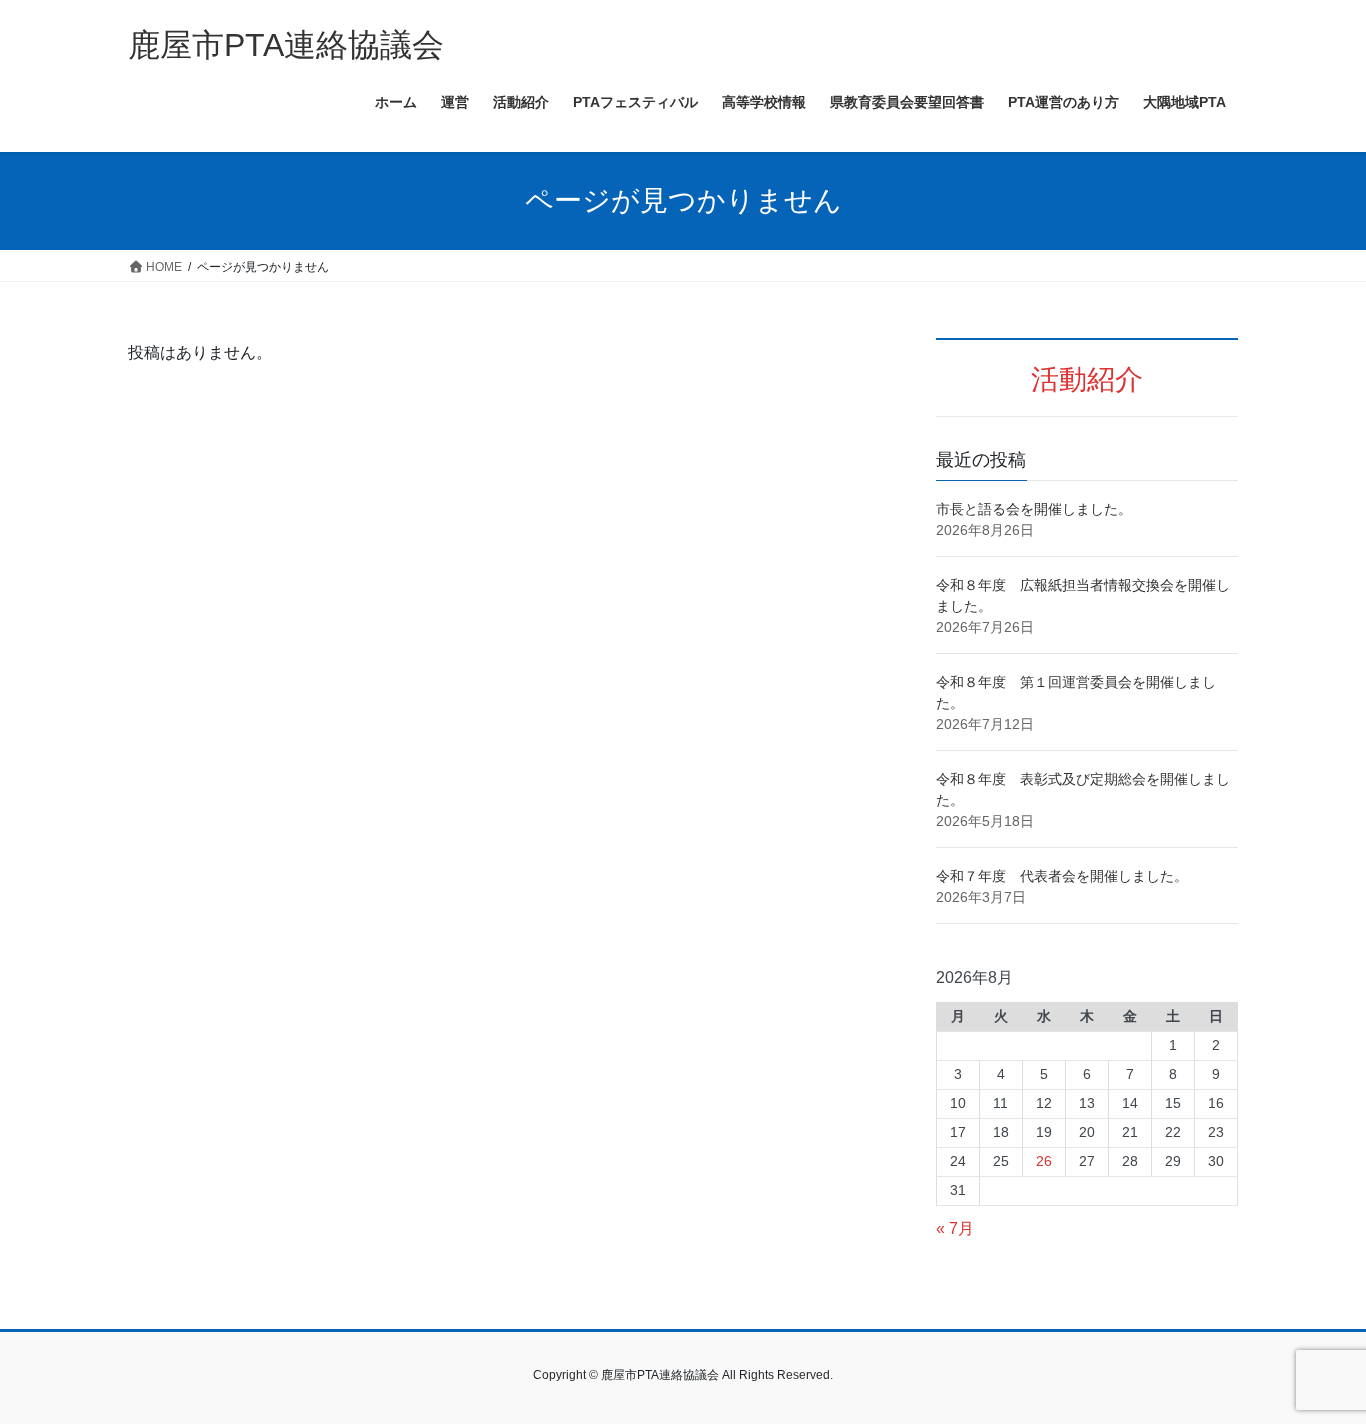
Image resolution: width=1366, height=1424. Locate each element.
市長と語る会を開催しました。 (1034, 509)
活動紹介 (1087, 379)
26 (1044, 1161)
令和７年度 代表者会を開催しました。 (1062, 876)
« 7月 (955, 1228)
